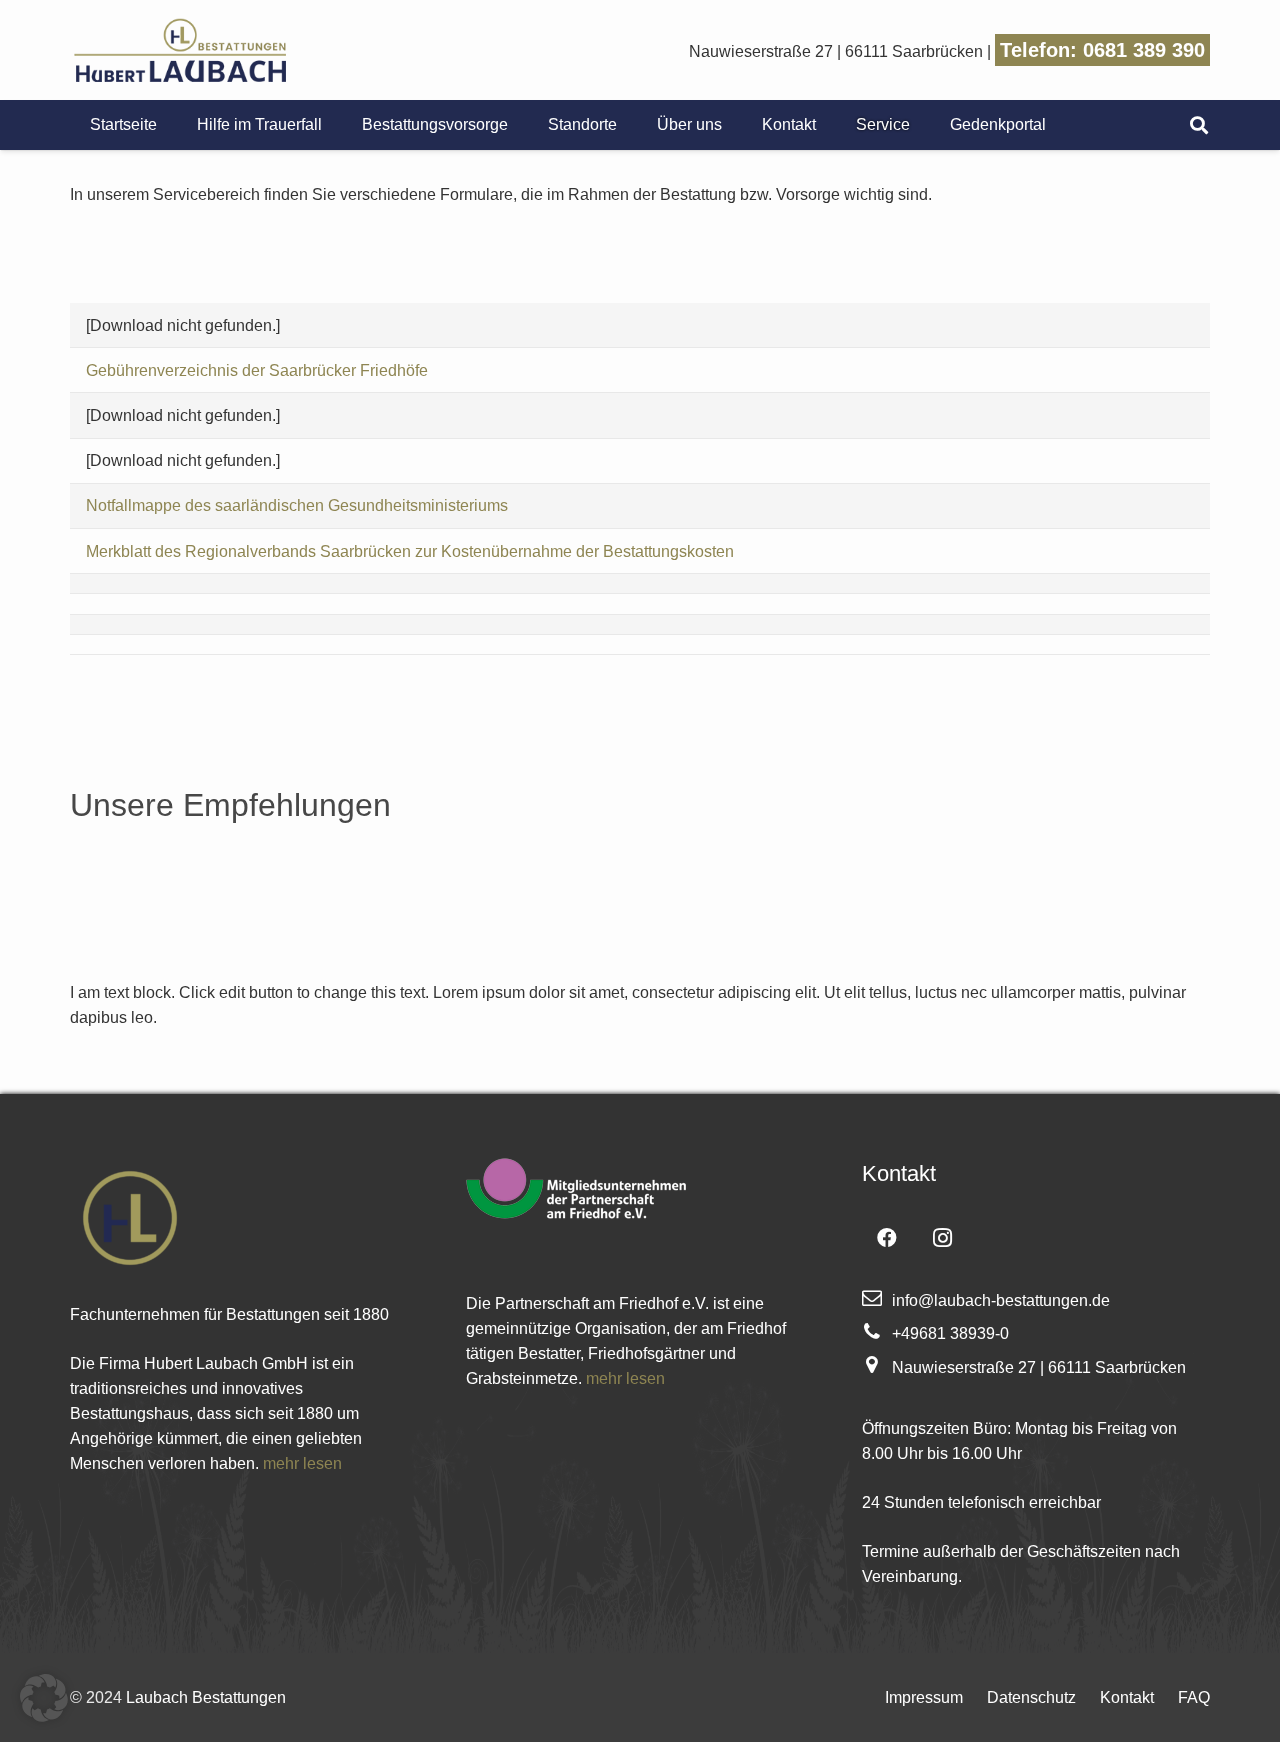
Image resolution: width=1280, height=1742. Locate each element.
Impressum (924, 1697)
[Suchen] (1199, 125)
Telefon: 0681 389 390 (1102, 50)
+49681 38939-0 (950, 1333)
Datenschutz (1031, 1697)
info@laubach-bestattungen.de (1001, 1300)
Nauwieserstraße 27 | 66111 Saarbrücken (836, 51)
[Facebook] (887, 1238)
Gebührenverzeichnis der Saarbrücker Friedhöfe (257, 370)
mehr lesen (302, 1463)
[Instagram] (943, 1238)
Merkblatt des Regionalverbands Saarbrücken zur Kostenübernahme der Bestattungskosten (410, 551)
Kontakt (1127, 1697)
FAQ (1194, 1697)
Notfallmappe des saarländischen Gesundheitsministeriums (297, 505)
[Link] (179, 50)
